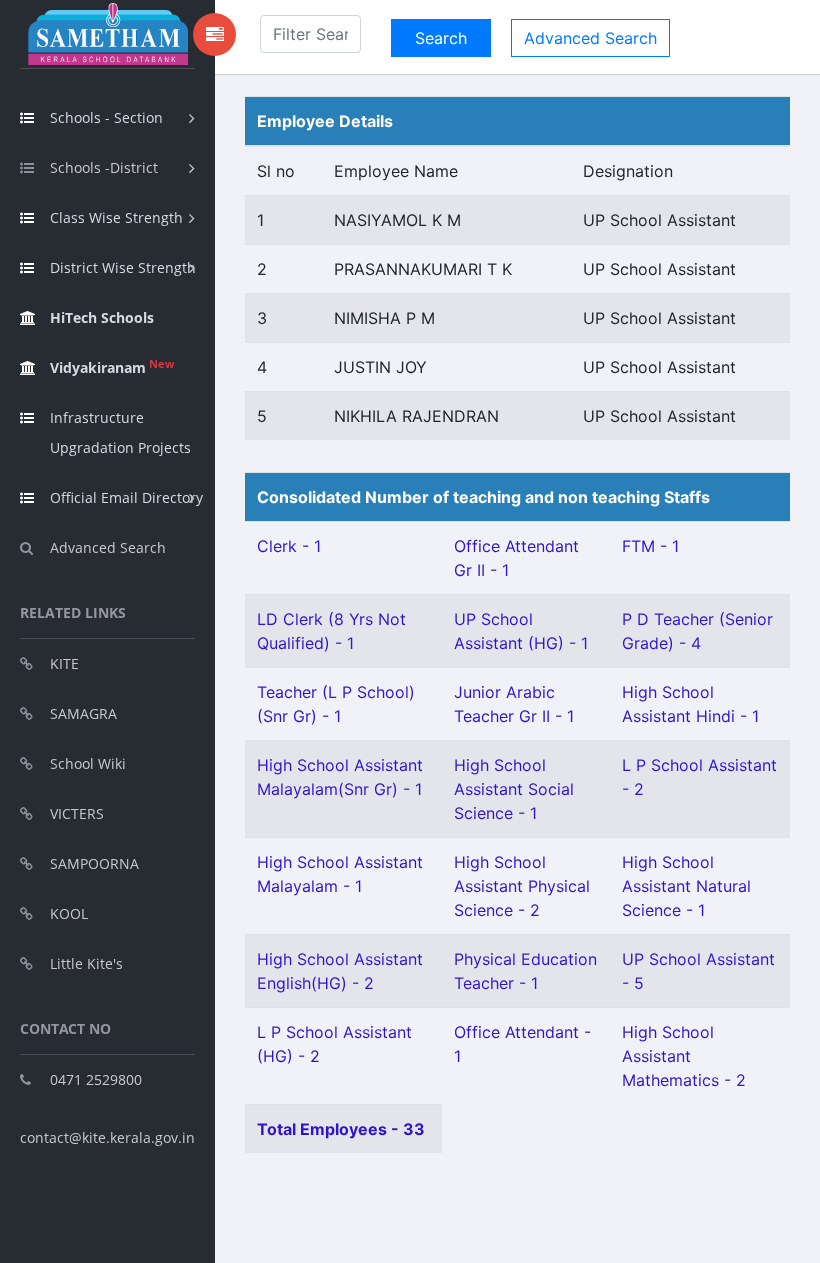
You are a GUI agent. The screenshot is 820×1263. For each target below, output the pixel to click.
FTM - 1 (650, 546)
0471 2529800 (96, 1079)
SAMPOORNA (94, 863)
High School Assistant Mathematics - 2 (684, 1056)
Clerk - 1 (289, 546)
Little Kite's (86, 963)
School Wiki (88, 763)
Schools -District (104, 167)
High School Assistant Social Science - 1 (514, 789)
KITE (64, 663)
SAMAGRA (83, 713)
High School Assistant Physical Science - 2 (522, 886)
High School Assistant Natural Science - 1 (686, 886)
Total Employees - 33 (341, 1129)
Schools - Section (106, 117)
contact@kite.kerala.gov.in (107, 1137)
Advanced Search (108, 547)
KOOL (69, 913)
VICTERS (77, 813)
